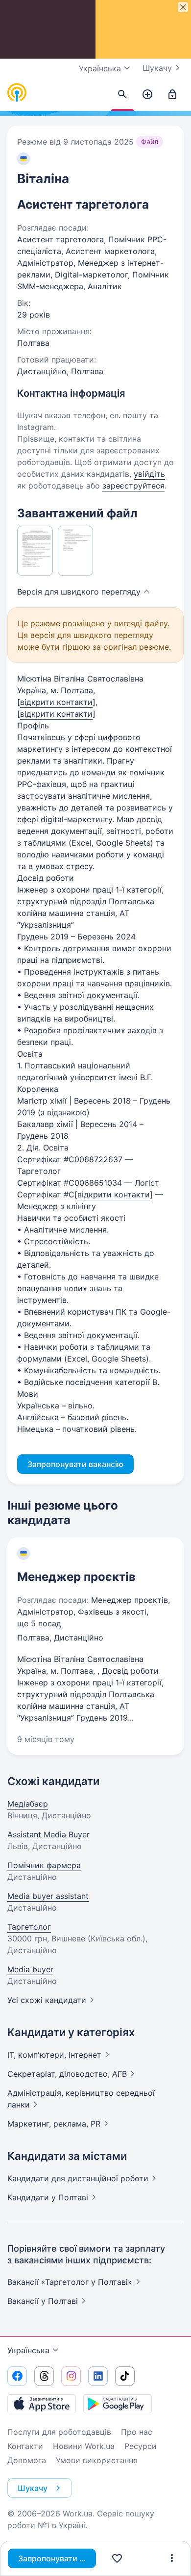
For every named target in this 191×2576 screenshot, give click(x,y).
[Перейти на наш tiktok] (125, 2376)
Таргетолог (29, 1927)
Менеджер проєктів (76, 1577)
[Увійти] (172, 95)
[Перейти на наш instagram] (71, 2376)
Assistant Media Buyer (48, 1834)
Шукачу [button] (33, 2488)
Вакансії (43, 2301)
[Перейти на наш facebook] (17, 2376)
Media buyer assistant (48, 1896)
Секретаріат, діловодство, (67, 2074)
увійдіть (149, 474)
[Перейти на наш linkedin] (98, 2376)
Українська (28, 2350)
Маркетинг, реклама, (54, 2124)
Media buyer (30, 1969)
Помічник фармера (44, 1865)
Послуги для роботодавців (59, 2432)
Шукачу (157, 68)
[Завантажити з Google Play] (118, 2404)
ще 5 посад (39, 1623)
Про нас (137, 2432)
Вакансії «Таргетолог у (70, 2282)
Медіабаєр (28, 1804)
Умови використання (97, 2460)
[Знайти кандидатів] (122, 95)
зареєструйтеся (133, 486)
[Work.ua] (17, 93)
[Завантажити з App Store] (42, 2404)
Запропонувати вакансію (57, 2558)
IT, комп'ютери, (54, 2055)
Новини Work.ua (84, 2446)
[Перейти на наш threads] (44, 2376)
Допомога (27, 2460)
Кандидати (78, 2178)
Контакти (25, 2446)
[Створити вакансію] (147, 95)
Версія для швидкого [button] (79, 592)
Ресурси (141, 2446)
